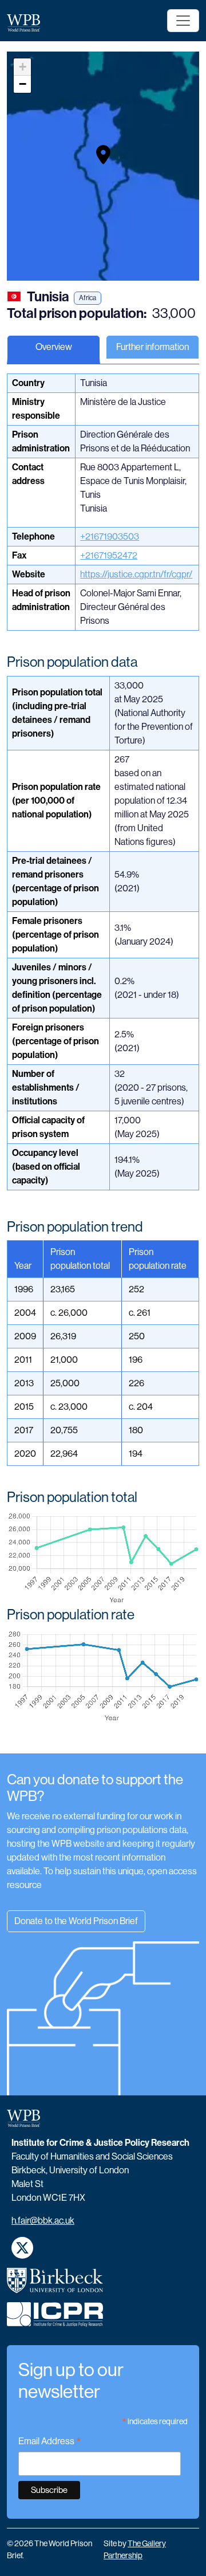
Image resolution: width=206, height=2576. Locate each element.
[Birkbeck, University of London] (55, 2285)
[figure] (103, 1559)
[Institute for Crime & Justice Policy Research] (55, 2319)
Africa (88, 298)
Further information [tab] (152, 347)
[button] (103, 155)
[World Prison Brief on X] (22, 2248)
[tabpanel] (103, 1063)
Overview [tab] (54, 347)
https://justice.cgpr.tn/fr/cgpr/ (136, 574)
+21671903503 (110, 536)
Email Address (50, 2442)
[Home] (28, 23)
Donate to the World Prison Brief (76, 1921)
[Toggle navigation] (183, 21)
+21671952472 (109, 555)
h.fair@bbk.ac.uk (43, 2221)
